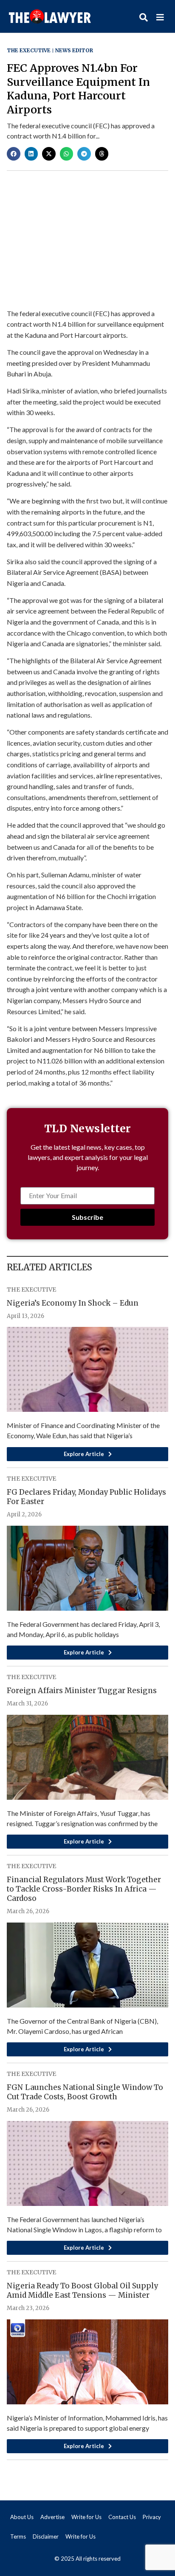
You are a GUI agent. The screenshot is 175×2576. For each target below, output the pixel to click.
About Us (22, 2517)
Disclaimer (46, 2536)
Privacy (152, 2517)
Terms (18, 2536)
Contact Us (122, 2517)
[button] (14, 154)
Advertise (52, 2517)
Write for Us (86, 2517)
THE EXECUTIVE (29, 50)
